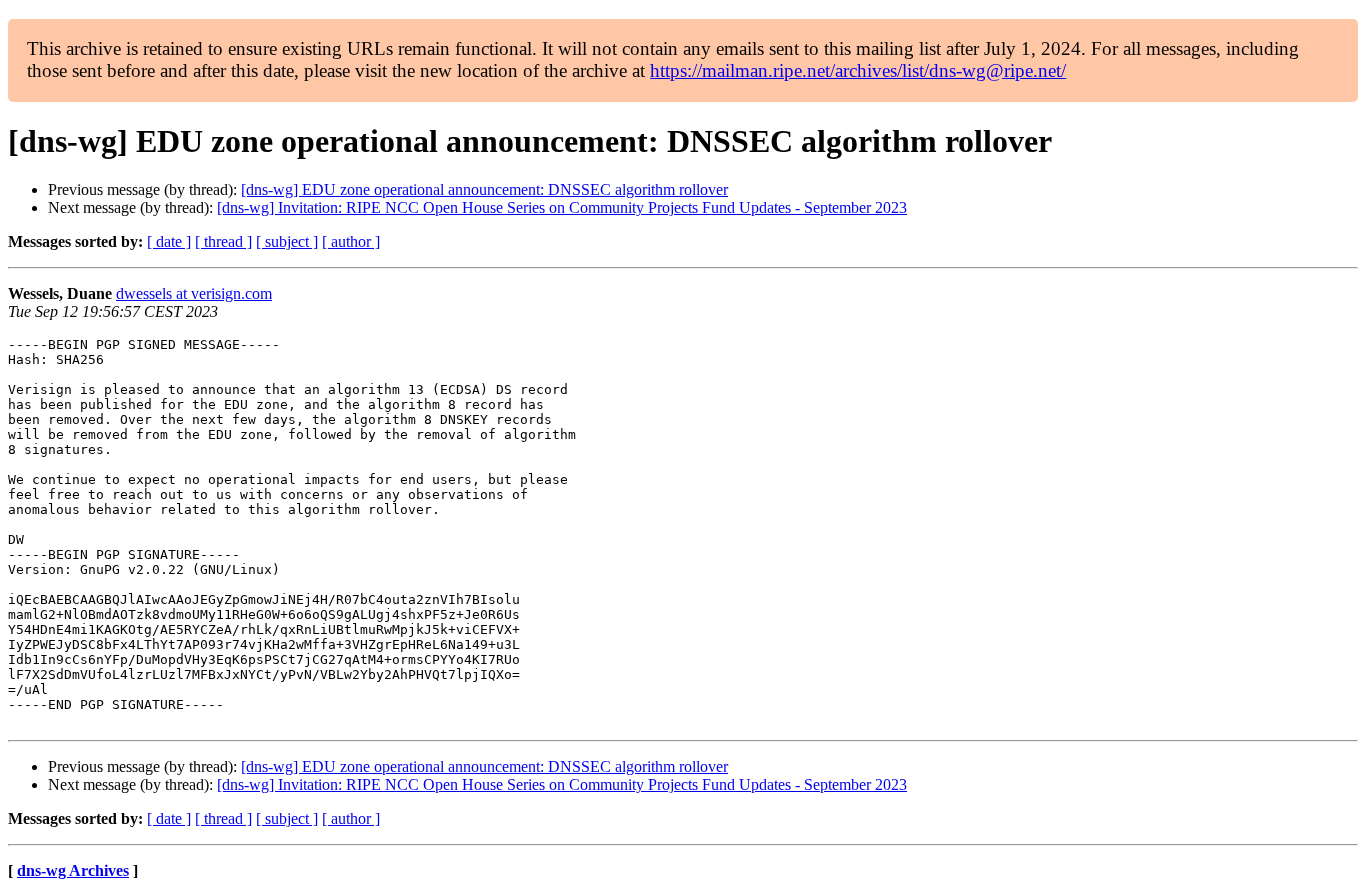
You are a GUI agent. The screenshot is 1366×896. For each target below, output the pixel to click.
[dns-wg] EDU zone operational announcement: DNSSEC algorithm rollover (484, 189)
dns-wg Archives (73, 870)
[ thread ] (223, 241)
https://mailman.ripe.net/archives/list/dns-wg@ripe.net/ (858, 70)
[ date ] (169, 241)
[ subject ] (287, 241)
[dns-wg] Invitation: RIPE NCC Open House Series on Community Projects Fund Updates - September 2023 (562, 207)
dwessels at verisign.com (194, 293)
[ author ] (351, 241)
